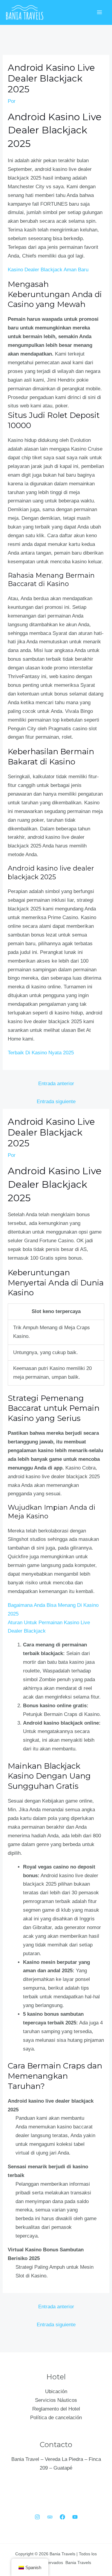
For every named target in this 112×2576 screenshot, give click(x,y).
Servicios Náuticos (56, 2400)
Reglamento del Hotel (56, 2409)
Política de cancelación (56, 2418)
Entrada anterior (56, 1084)
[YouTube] (75, 2517)
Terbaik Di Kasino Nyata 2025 (41, 1053)
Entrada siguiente (56, 1102)
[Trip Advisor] (50, 2517)
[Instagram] (37, 2517)
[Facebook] (62, 2517)
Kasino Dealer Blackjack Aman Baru (48, 270)
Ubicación (56, 2391)
